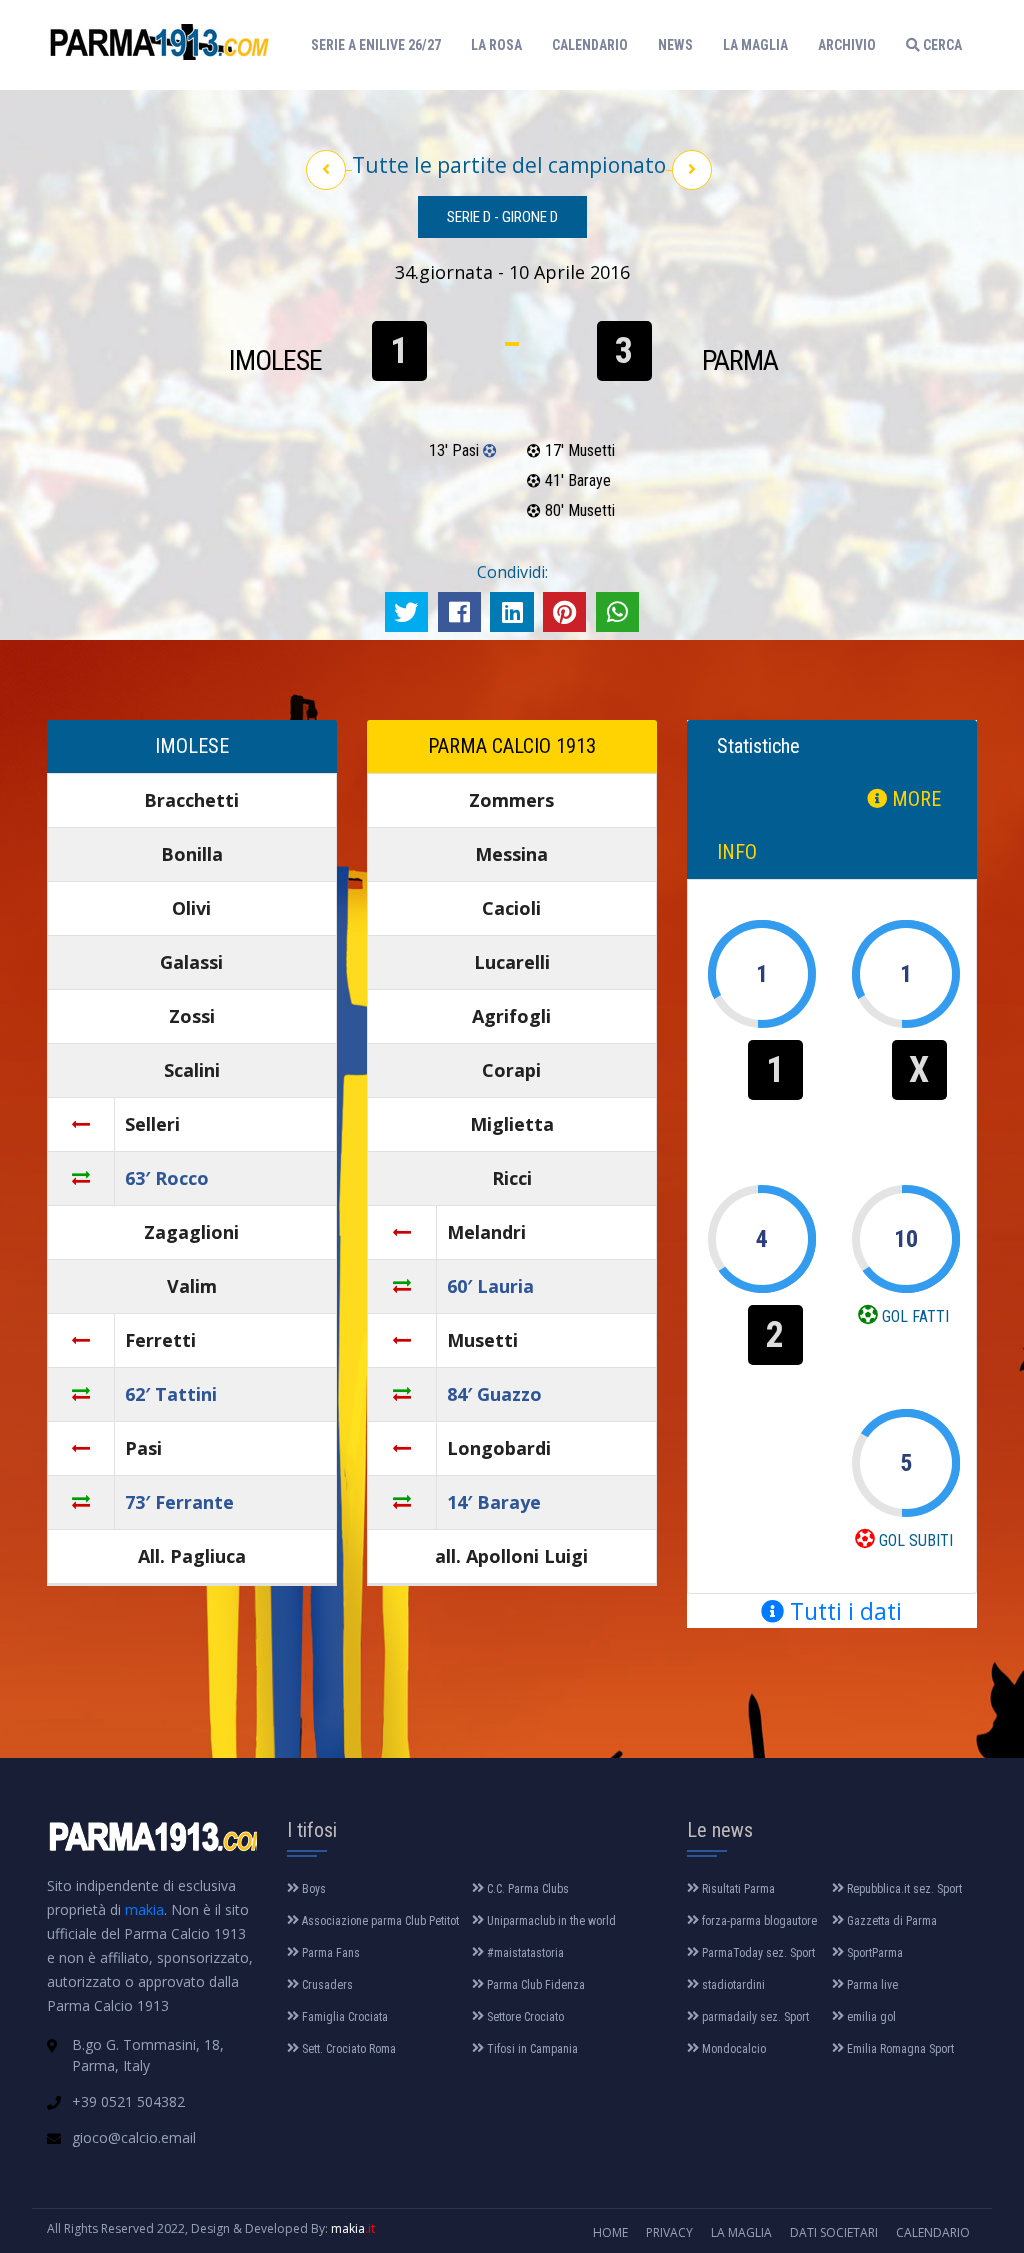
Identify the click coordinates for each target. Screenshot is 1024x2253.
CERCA (941, 45)
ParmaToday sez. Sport (757, 1953)
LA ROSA (496, 45)
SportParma (873, 1953)
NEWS (675, 45)
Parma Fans (329, 1953)
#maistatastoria (524, 1953)
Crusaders (326, 1985)
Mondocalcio (732, 2049)
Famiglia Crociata (343, 2017)
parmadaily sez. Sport (754, 2017)
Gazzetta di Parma (890, 1921)
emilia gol (870, 2017)
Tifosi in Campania (531, 2049)
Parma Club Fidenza (534, 1985)
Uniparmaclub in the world (550, 1921)
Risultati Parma (737, 1889)
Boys (312, 1889)
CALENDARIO (590, 45)
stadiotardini (732, 1985)
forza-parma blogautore (758, 1921)
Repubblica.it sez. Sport (903, 1889)
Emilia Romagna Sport (899, 2049)
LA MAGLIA (755, 45)
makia (144, 1909)
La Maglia (741, 2232)
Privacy (669, 2232)
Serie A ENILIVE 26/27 (381, 44)
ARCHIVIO (847, 45)
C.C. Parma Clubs (526, 1889)
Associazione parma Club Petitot (379, 1921)
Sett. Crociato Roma (347, 2049)
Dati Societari (834, 2232)
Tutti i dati (843, 1611)
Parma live (871, 1985)
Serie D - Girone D (502, 217)
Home (610, 2232)
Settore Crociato (524, 2017)
